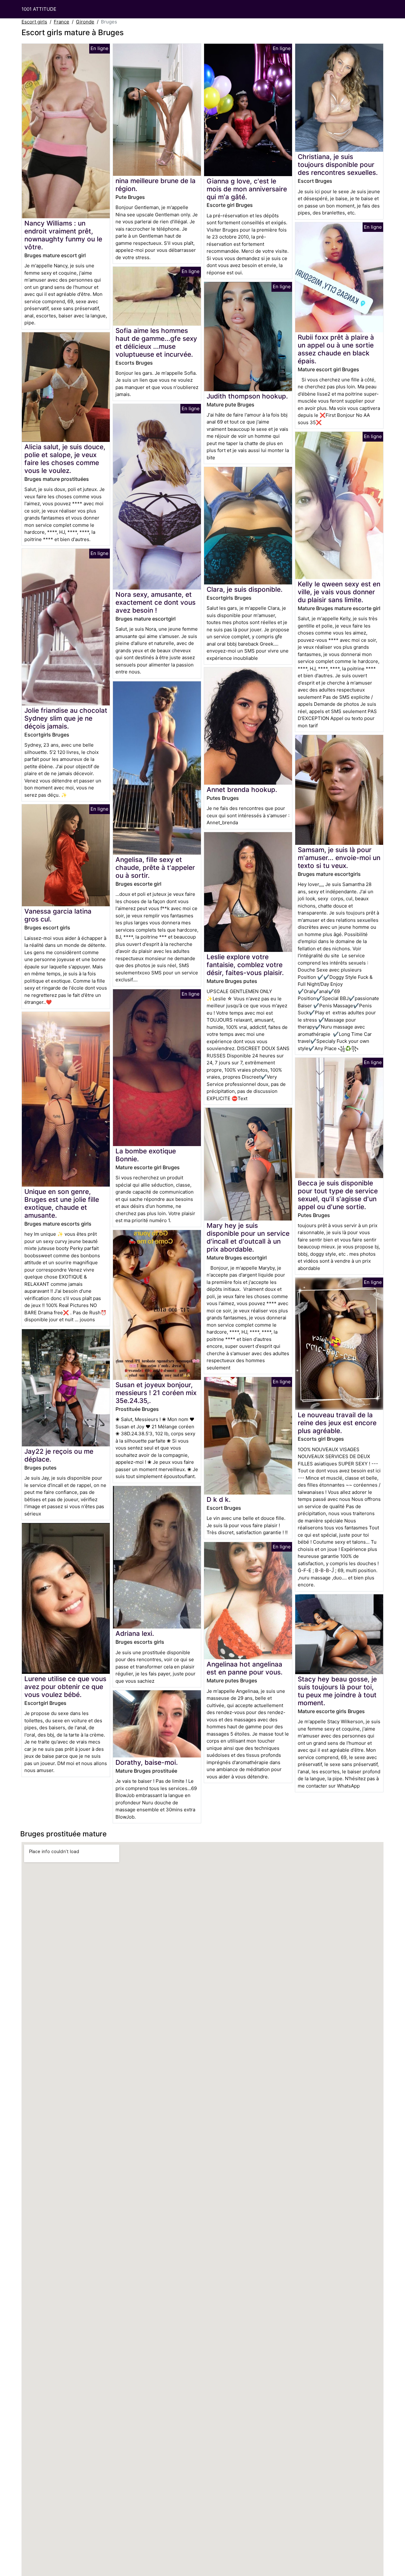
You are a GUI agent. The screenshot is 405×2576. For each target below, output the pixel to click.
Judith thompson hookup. (247, 396)
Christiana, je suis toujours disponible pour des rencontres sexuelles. (338, 165)
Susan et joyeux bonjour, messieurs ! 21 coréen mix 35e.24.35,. (156, 1393)
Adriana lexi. (135, 1633)
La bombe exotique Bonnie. (146, 1155)
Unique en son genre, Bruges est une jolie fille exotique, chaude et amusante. (62, 1203)
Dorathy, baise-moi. (147, 1762)
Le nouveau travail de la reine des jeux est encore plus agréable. (337, 1423)
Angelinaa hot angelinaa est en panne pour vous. (245, 1668)
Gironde (85, 22)
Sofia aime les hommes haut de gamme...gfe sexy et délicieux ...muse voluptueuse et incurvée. (156, 342)
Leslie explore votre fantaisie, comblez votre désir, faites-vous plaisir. (245, 965)
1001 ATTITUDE (39, 9)
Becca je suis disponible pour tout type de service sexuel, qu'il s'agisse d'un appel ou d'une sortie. (338, 1195)
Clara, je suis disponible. (245, 589)
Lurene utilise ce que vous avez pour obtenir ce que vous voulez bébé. (65, 1687)
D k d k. (219, 1499)
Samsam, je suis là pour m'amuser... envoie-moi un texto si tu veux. (339, 858)
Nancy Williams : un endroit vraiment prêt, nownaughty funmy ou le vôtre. (63, 235)
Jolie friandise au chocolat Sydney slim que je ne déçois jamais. (66, 718)
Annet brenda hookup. (242, 790)
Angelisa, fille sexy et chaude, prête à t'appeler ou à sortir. (155, 867)
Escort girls (34, 22)
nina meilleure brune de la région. (156, 185)
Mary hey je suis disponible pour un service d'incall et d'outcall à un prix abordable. (248, 1237)
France (62, 22)
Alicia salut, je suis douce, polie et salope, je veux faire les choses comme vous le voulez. (65, 459)
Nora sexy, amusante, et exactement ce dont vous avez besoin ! (156, 602)
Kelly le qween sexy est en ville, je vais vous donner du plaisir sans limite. (339, 592)
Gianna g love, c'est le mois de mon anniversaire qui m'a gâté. (247, 189)
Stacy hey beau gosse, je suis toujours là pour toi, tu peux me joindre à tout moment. (337, 1691)
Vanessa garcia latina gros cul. (58, 915)
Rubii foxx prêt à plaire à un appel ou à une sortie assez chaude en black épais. (336, 349)
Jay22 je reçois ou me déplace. (59, 1455)
